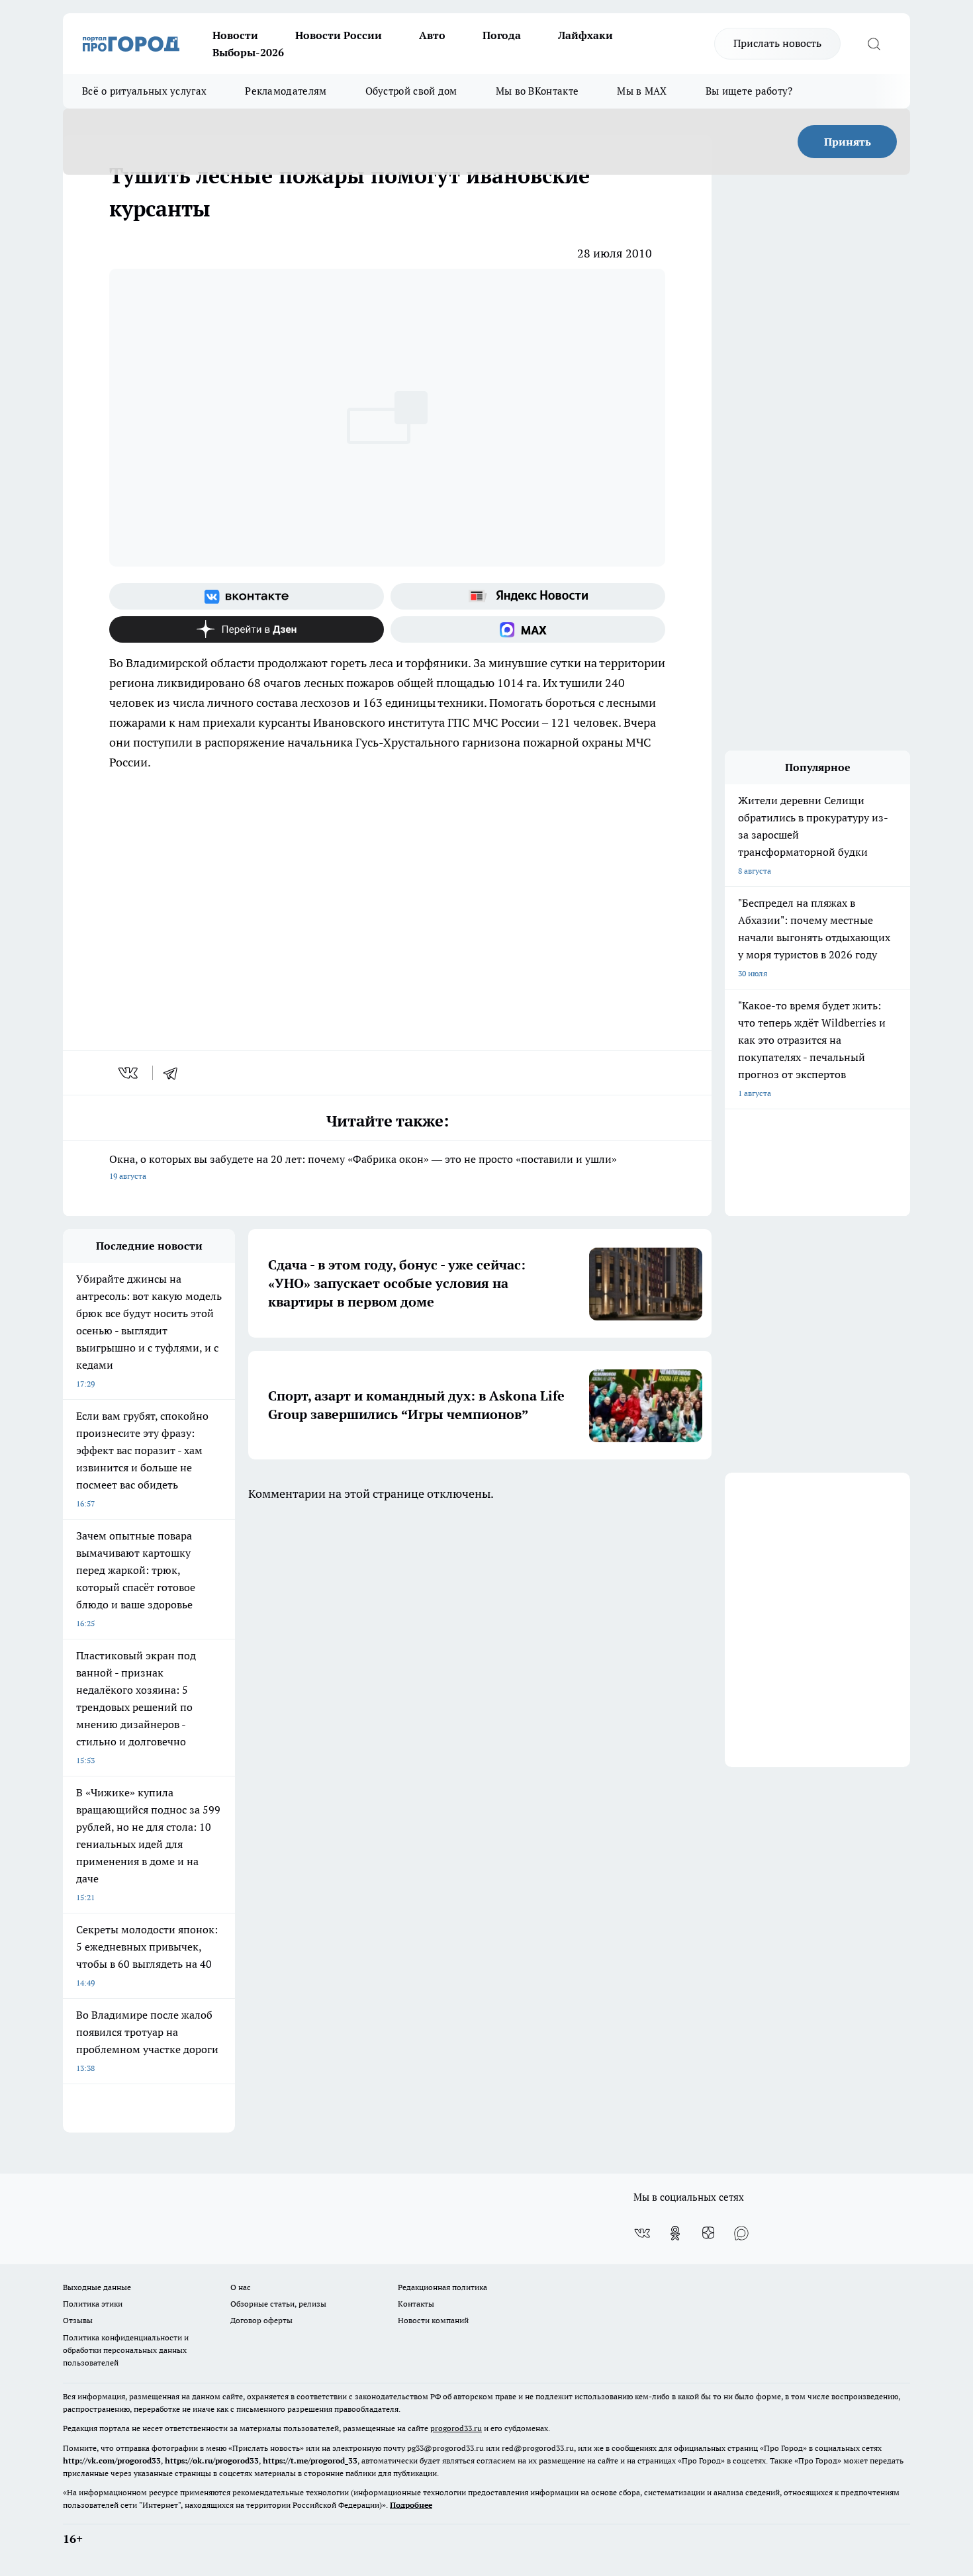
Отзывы (78, 2320)
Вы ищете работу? (749, 91)
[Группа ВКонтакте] (247, 596)
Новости (235, 35)
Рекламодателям (286, 91)
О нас (241, 2287)
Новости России (339, 35)
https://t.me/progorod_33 (310, 2461)
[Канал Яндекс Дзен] (247, 629)
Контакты (416, 2304)
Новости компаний (433, 2320)
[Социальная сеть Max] (528, 629)
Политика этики (93, 2304)
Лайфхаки (585, 35)
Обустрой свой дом (411, 91)
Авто (432, 35)
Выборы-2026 (248, 52)
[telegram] (175, 1073)
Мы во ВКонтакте (537, 91)
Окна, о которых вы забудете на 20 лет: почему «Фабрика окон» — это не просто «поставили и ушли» (363, 1167)
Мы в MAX (642, 91)
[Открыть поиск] (874, 44)
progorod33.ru (456, 2428)
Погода (502, 35)
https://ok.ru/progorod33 (212, 2461)
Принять (848, 142)
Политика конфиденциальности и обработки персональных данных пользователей (126, 2350)
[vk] (129, 1073)
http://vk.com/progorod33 (112, 2461)
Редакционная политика (442, 2287)
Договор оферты (261, 2320)
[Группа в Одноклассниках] (675, 2233)
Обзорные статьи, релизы (278, 2304)
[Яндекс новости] (528, 596)
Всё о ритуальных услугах (144, 91)
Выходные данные (97, 2287)
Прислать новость (777, 43)
